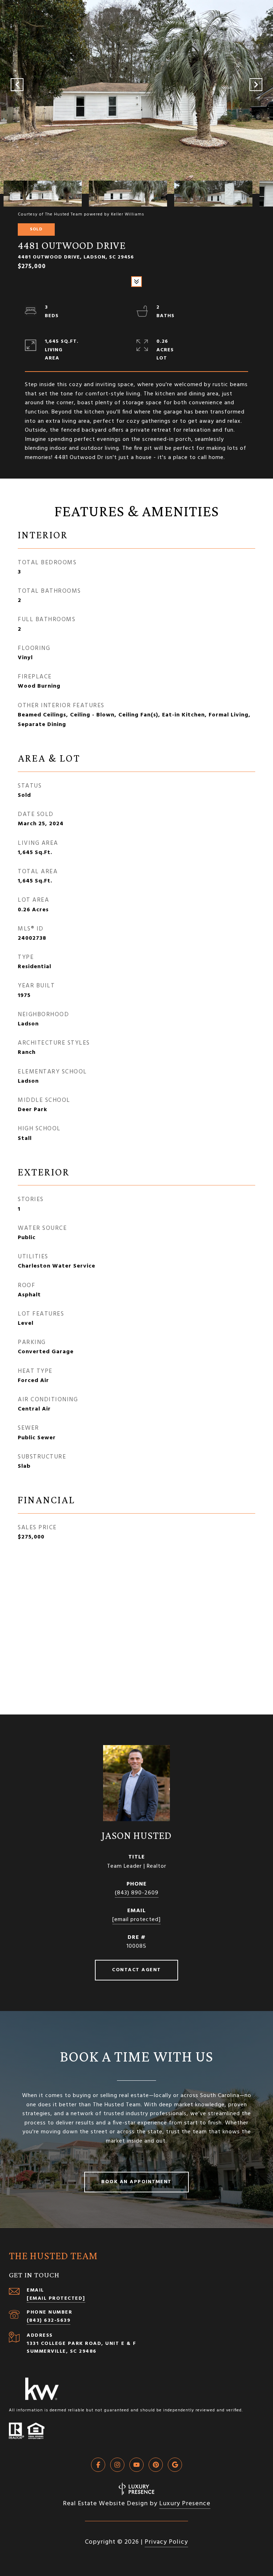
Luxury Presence (185, 2504)
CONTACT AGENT (136, 1970)
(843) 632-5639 (49, 2321)
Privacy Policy (166, 2542)
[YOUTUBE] (136, 2465)
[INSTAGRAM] (117, 2465)
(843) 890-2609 (137, 1893)
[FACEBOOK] (98, 2465)
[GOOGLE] (175, 2465)
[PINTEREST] (156, 2465)
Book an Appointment (136, 2182)
